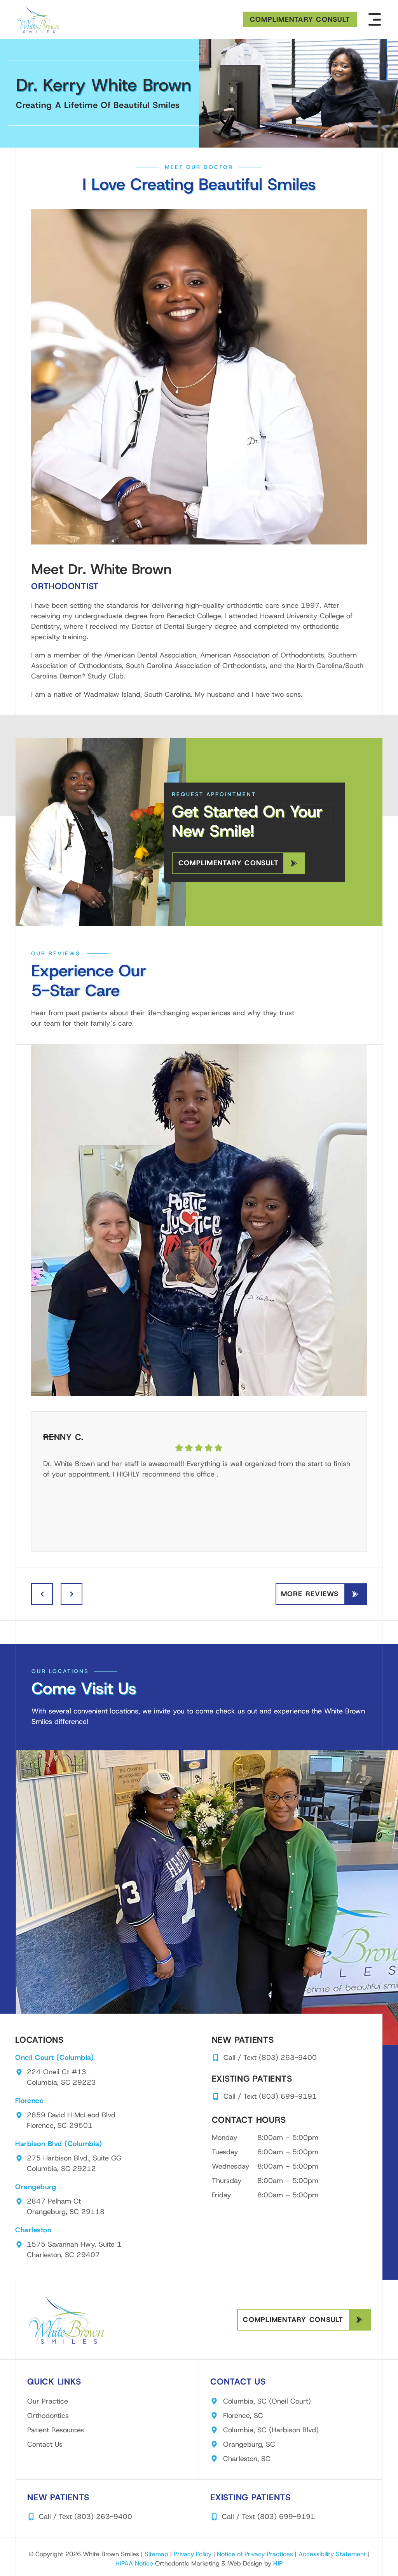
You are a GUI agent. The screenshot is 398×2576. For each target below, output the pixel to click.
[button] (375, 19)
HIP (278, 2563)
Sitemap (156, 2554)
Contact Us (45, 2444)
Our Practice (48, 2401)
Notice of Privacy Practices (255, 2554)
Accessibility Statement (332, 2554)
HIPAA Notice (134, 2563)
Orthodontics (48, 2416)
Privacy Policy (193, 2554)
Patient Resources (56, 2430)
